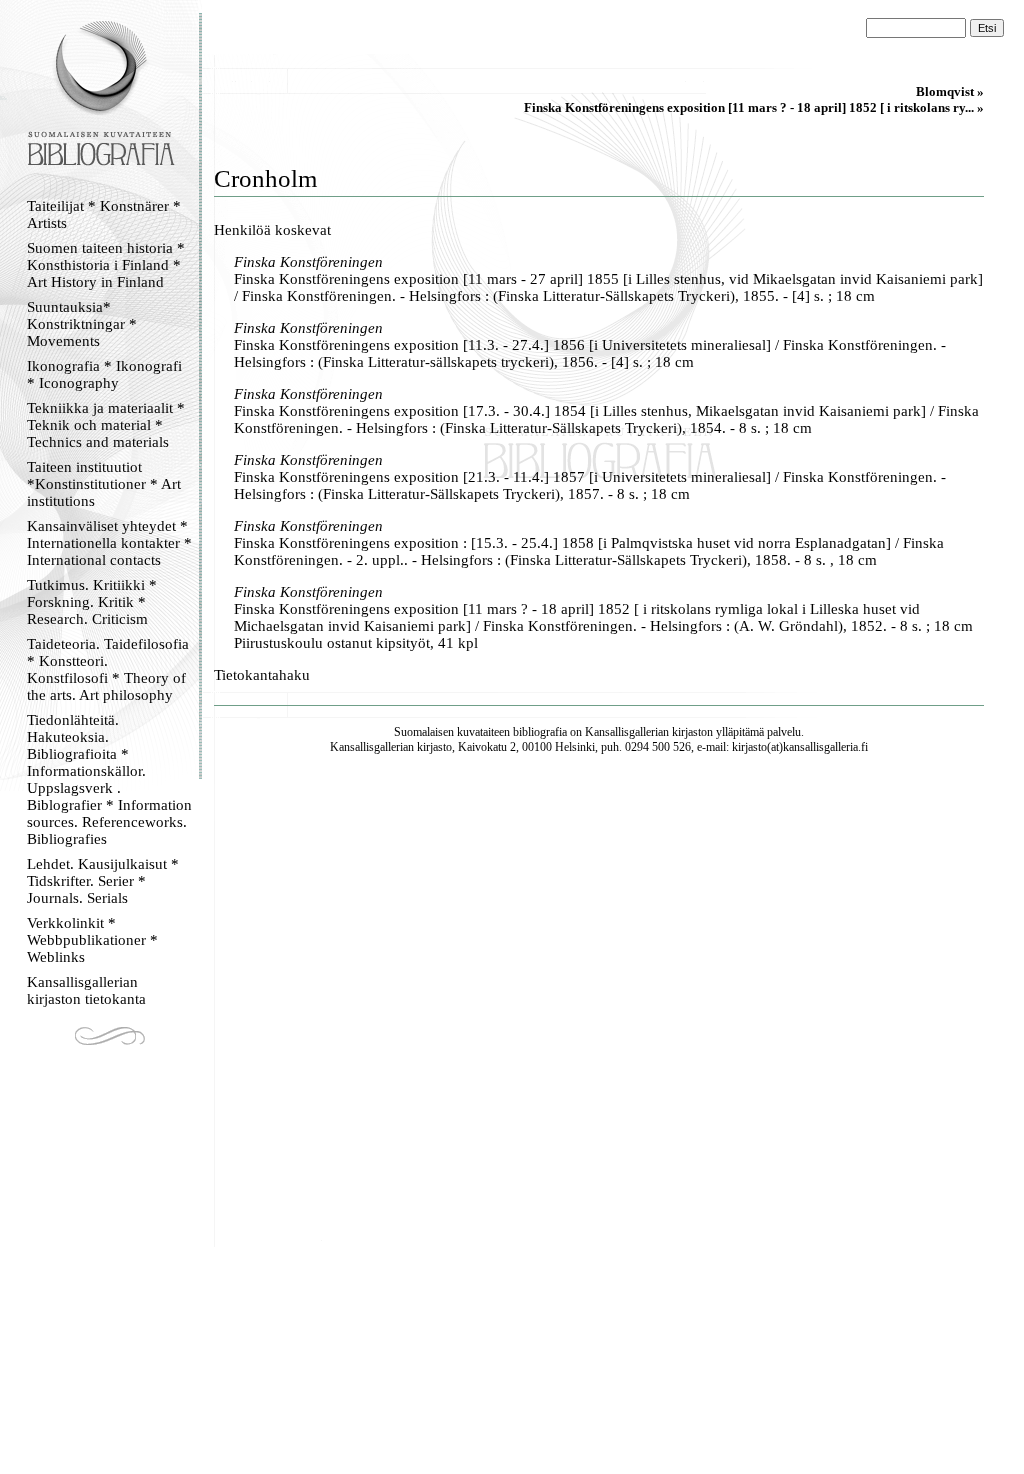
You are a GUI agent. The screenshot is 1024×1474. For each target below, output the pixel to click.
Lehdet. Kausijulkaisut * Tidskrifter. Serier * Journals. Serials (103, 881)
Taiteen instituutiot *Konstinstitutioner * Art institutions (104, 484)
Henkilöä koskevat (272, 230)
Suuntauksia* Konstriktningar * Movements (82, 324)
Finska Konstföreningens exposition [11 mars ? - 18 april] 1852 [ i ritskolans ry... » (754, 107)
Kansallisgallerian (627, 732)
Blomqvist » (950, 91)
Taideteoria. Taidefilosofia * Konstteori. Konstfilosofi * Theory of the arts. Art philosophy (108, 669)
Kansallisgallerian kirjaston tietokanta (86, 990)
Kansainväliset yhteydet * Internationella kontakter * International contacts (109, 543)
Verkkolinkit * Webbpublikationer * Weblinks (92, 940)
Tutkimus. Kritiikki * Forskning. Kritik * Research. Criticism (92, 602)
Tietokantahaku (262, 675)
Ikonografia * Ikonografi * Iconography (104, 374)
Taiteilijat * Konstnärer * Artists (104, 214)
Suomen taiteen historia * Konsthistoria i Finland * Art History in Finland (106, 265)
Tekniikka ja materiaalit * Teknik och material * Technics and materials (106, 425)
